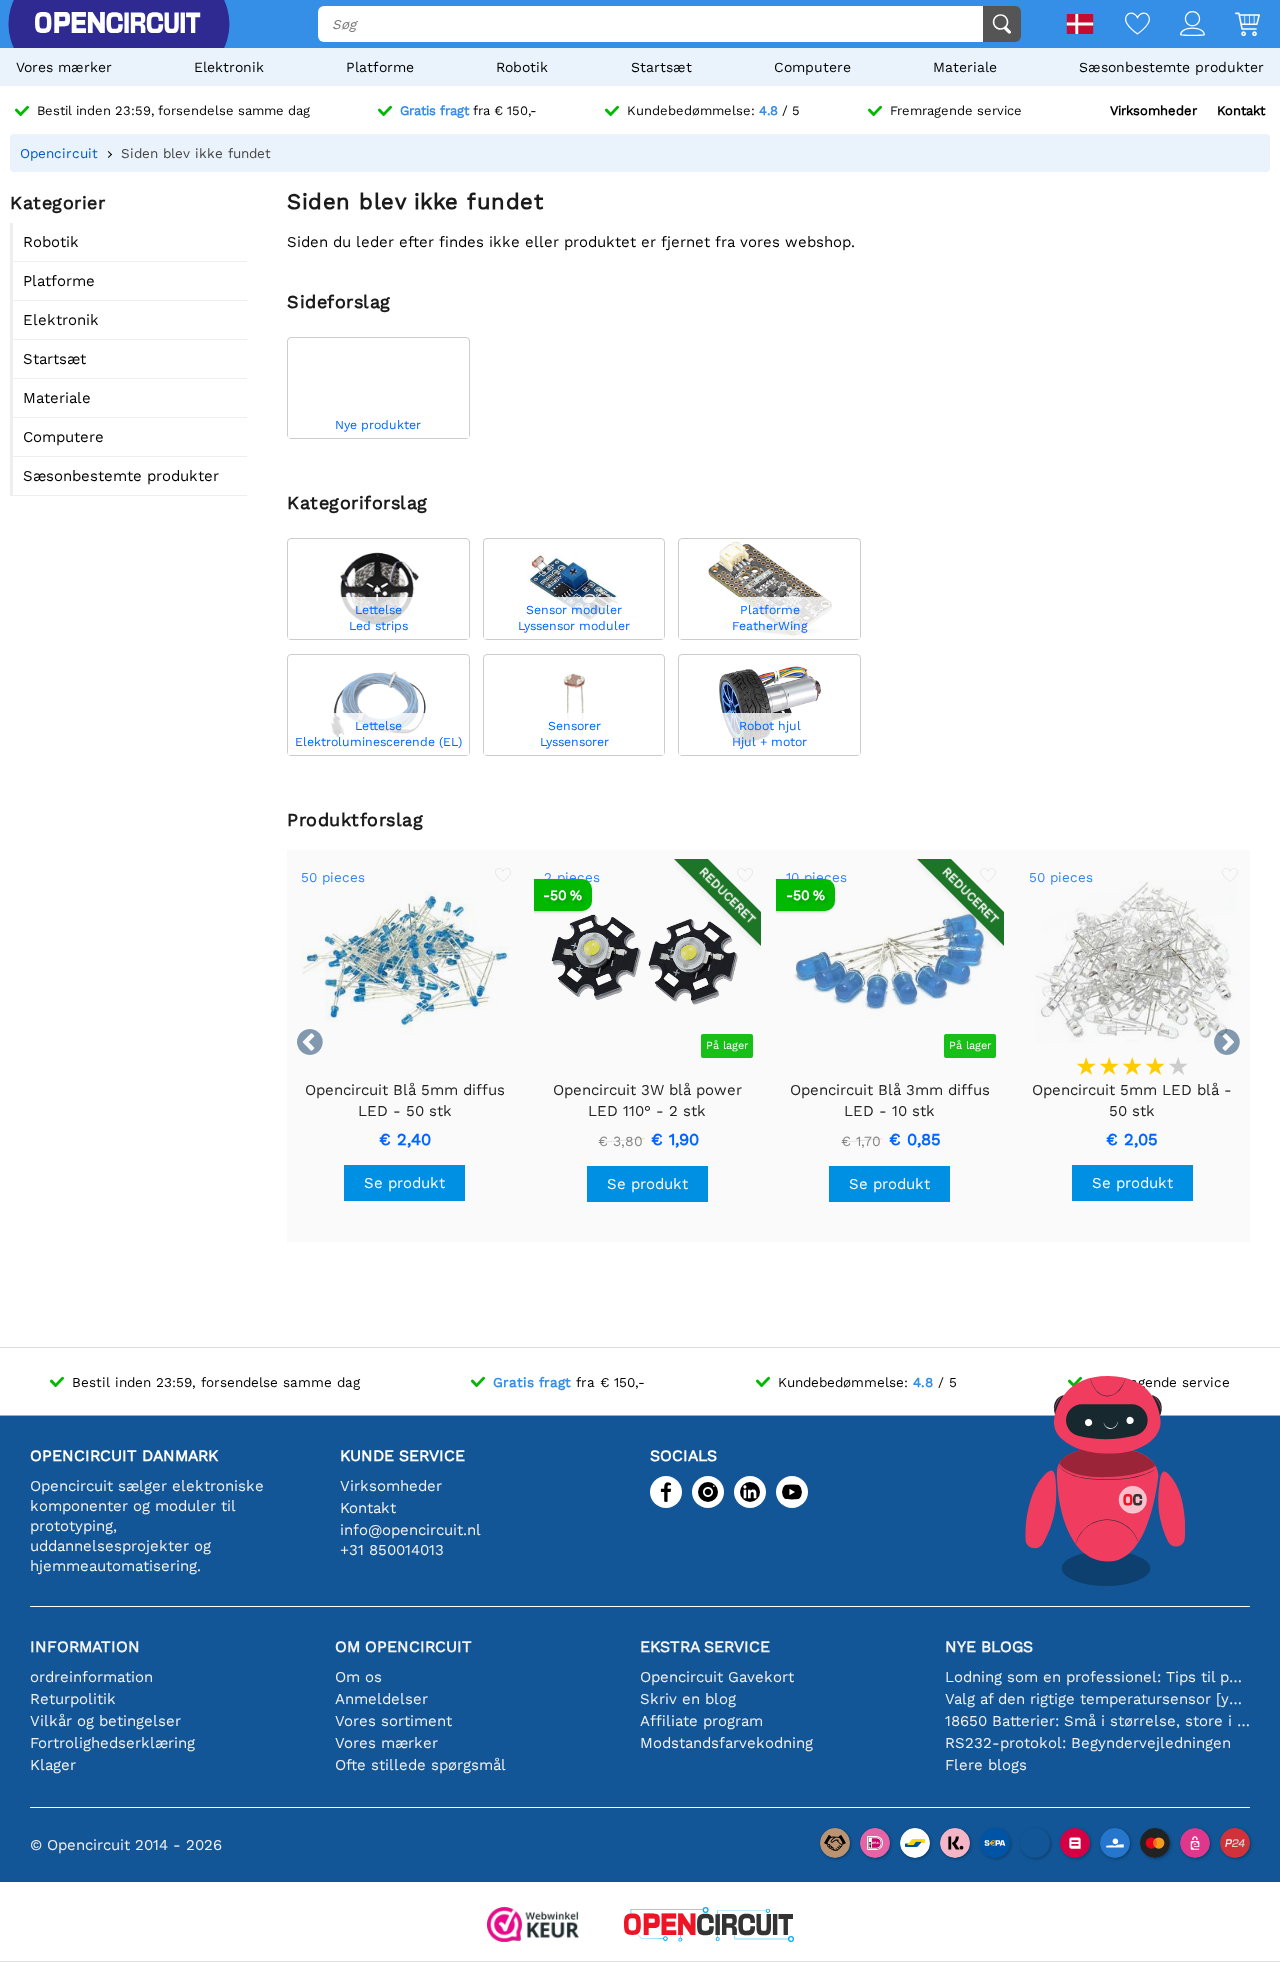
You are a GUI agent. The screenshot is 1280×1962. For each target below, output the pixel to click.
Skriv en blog (688, 1699)
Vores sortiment (393, 1721)
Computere (812, 67)
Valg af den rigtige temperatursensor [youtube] (1097, 1699)
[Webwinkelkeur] (533, 1926)
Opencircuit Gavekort (717, 1677)
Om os (358, 1677)
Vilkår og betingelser (105, 1721)
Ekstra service (705, 1646)
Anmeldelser (381, 1699)
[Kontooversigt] (1177, 25)
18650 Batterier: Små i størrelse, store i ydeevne (1097, 1721)
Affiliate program (701, 1721)
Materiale (965, 67)
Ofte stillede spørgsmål (420, 1765)
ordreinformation (91, 1677)
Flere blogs (986, 1765)
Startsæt (661, 67)
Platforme (380, 67)
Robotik (522, 67)
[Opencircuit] (709, 1926)
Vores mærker (64, 67)
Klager (53, 1765)
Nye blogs (989, 1646)
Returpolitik (73, 1699)
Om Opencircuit (403, 1646)
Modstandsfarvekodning (726, 1743)
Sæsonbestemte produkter (1171, 67)
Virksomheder (1153, 110)
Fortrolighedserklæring (112, 1743)
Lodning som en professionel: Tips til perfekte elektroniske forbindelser (1097, 1677)
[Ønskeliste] (1122, 25)
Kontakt (1241, 110)
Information (85, 1646)
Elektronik (229, 67)
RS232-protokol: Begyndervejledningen (1088, 1743)
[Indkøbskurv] (1232, 25)
